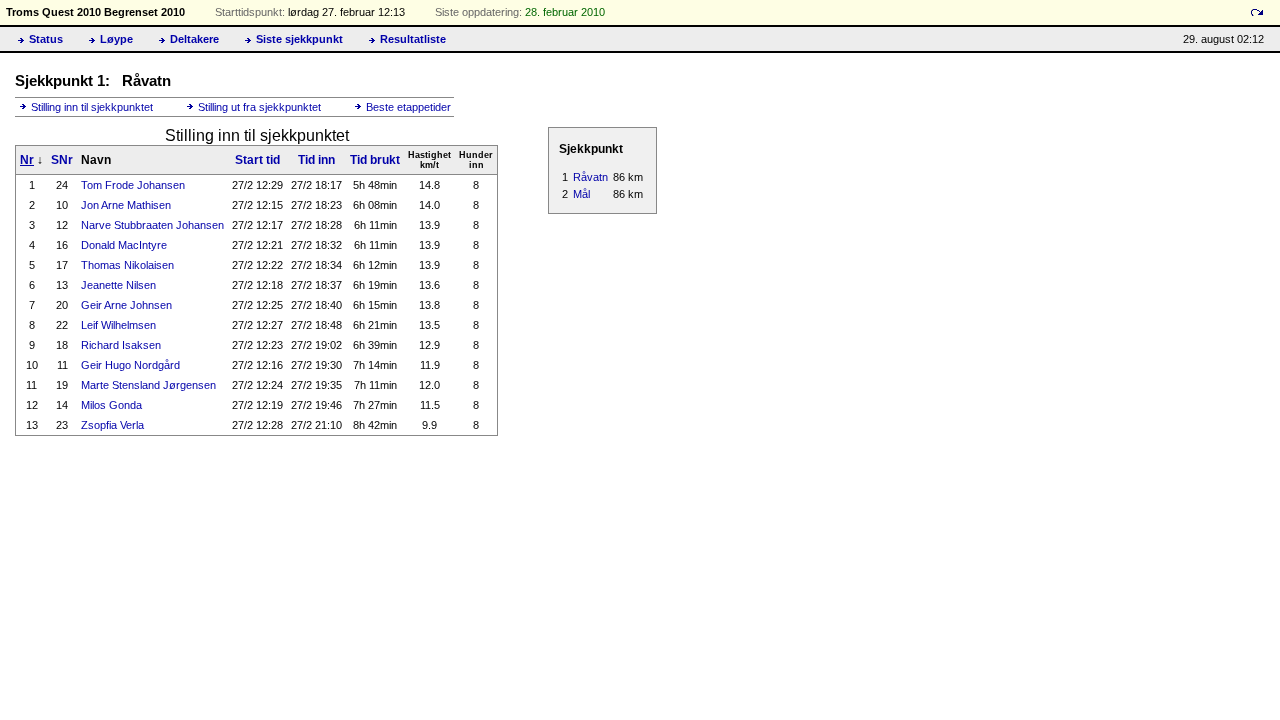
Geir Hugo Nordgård (130, 365)
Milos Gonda (111, 405)
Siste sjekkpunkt (299, 39)
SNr (62, 160)
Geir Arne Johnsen (126, 305)
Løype (116, 39)
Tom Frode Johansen (133, 185)
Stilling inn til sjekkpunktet (92, 107)
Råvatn (590, 177)
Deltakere (194, 39)
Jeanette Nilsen (118, 285)
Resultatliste (413, 39)
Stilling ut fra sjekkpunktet (259, 107)
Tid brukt (375, 160)
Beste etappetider (408, 107)
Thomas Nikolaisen (127, 265)
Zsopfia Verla (112, 425)
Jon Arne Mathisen (126, 205)
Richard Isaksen (121, 345)
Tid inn (316, 160)
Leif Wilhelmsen (118, 325)
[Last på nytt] (1257, 12)
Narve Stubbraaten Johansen (152, 225)
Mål (581, 194)
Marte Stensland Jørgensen (148, 385)
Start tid (257, 160)
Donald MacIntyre (124, 245)
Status (46, 39)
